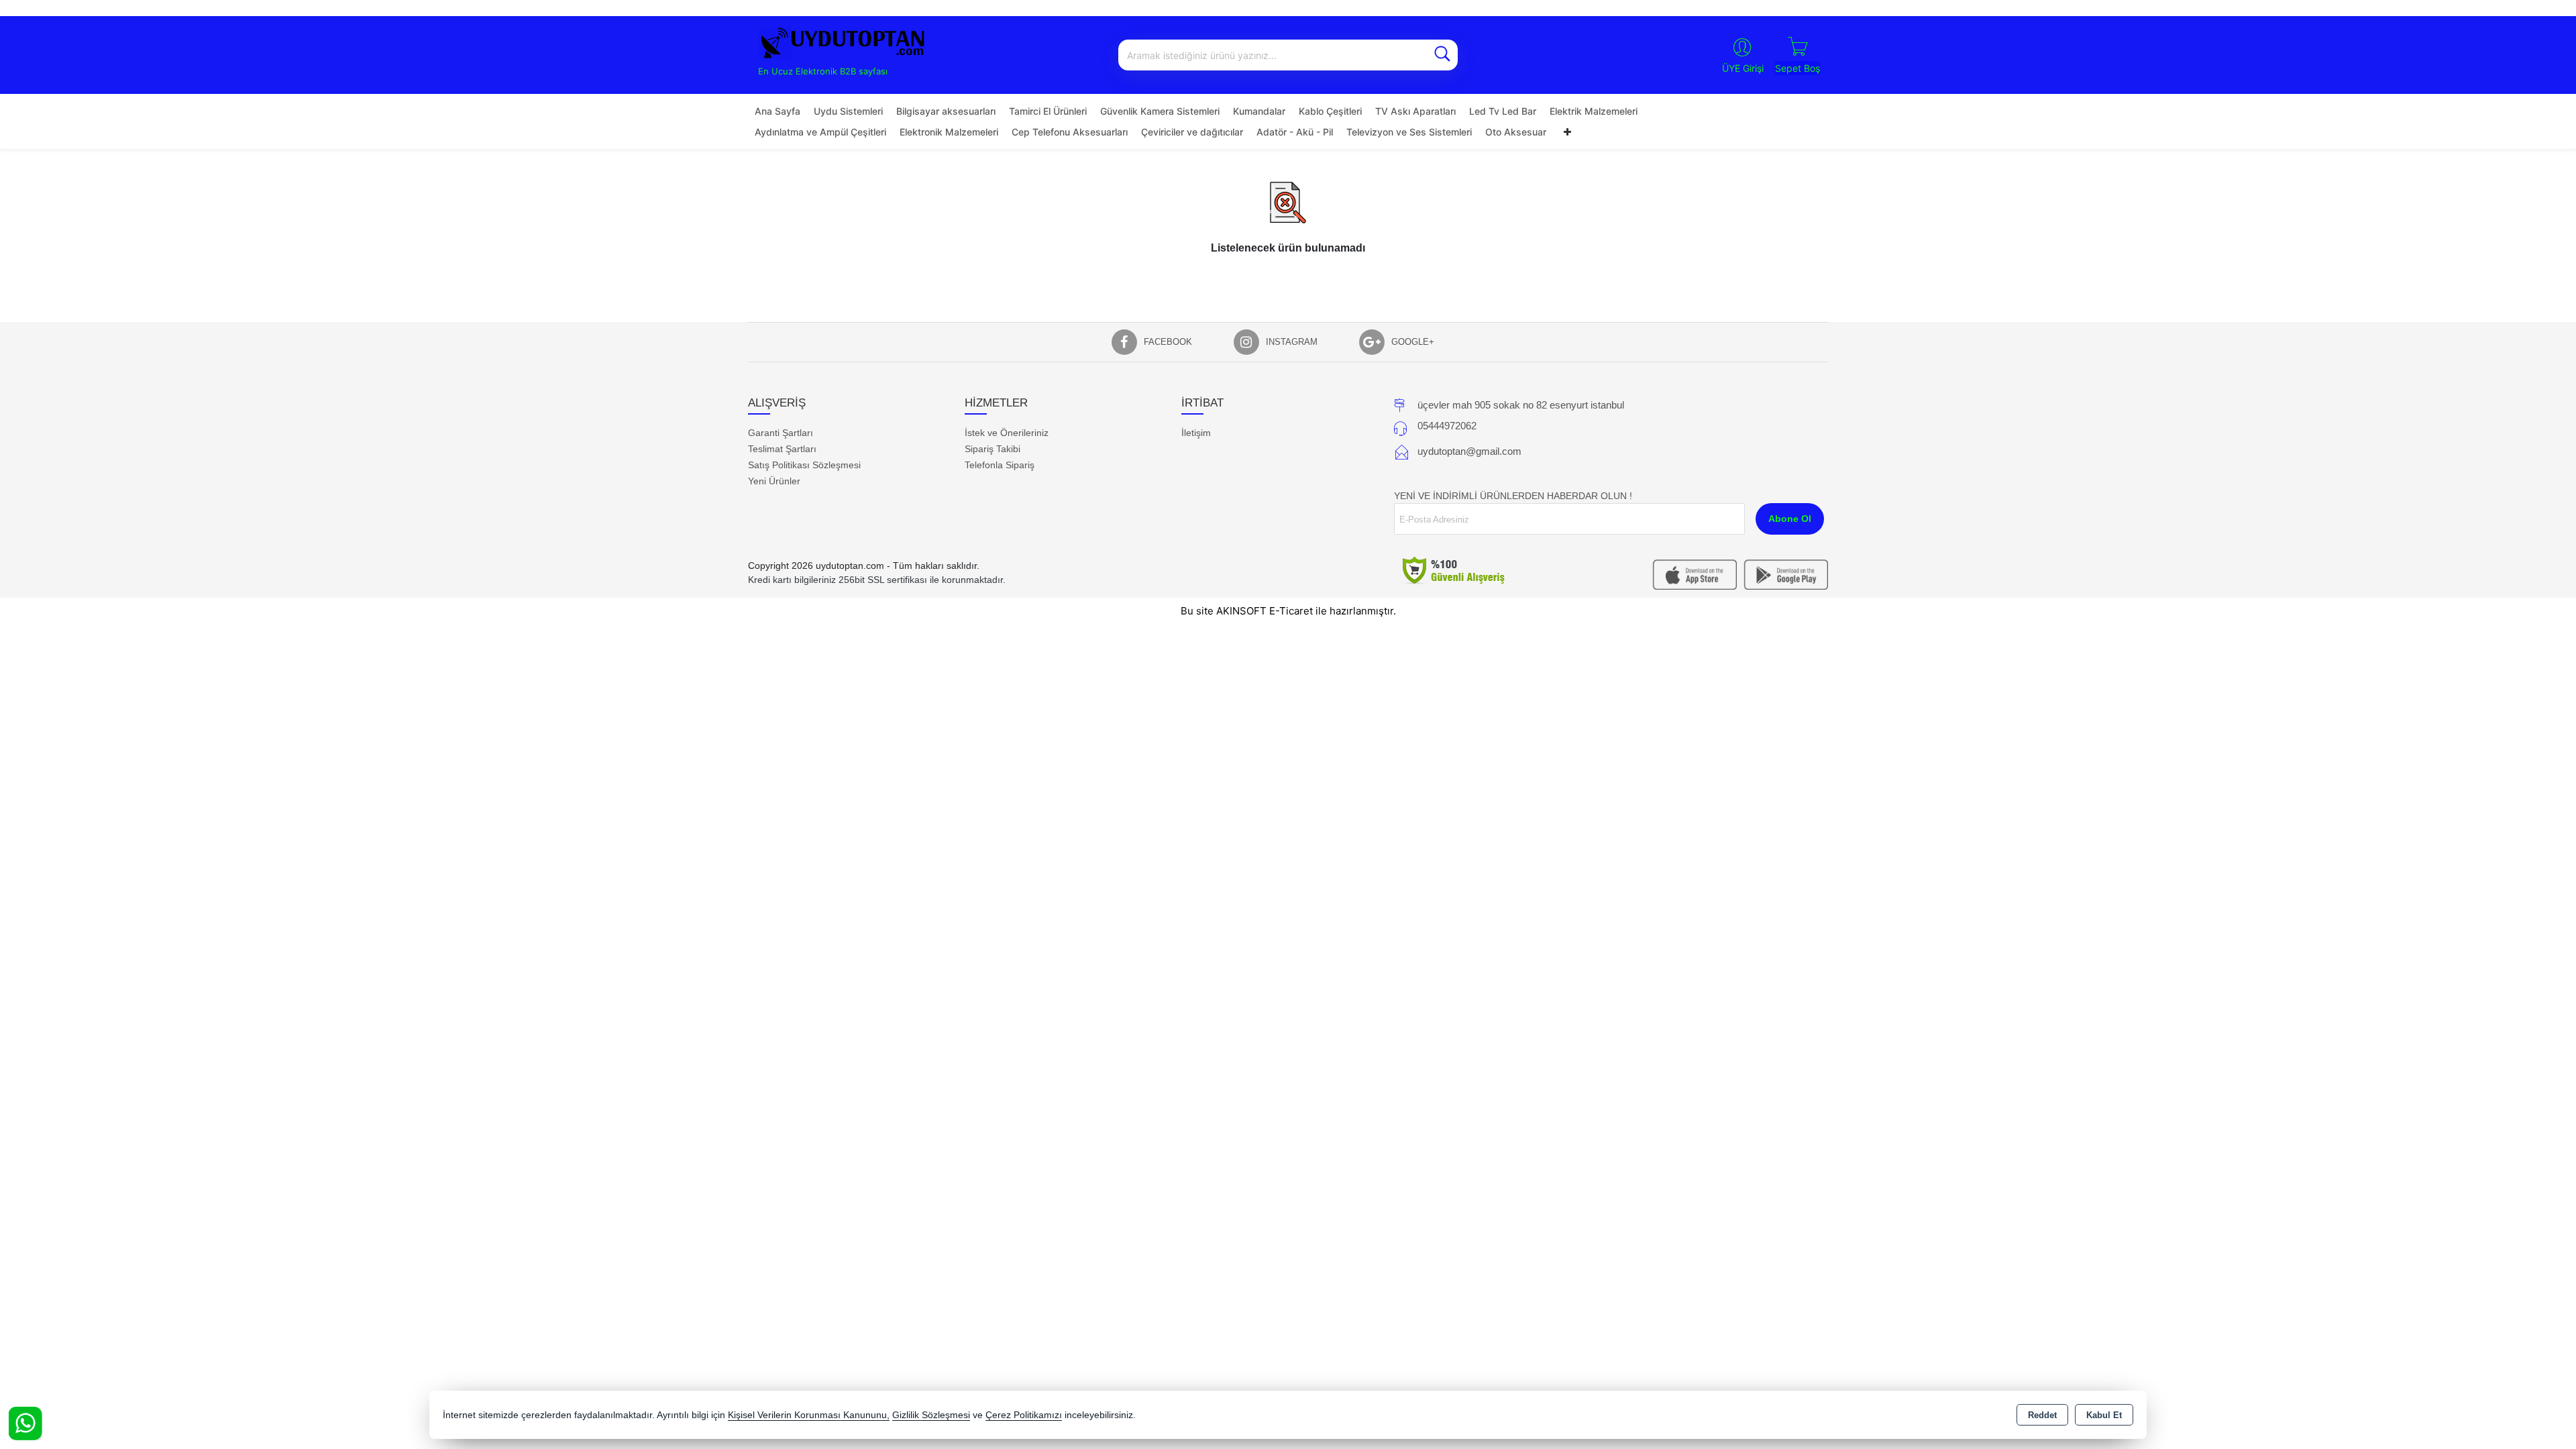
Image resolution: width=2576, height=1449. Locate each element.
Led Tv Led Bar (1503, 111)
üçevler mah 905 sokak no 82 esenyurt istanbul (1521, 405)
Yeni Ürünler (774, 481)
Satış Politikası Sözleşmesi (804, 465)
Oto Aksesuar (1516, 132)
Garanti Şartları (781, 433)
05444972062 (1447, 426)
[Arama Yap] (1442, 55)
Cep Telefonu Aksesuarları (1070, 132)
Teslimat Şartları (782, 449)
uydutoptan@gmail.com (1469, 451)
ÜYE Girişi (1743, 68)
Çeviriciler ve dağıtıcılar (1192, 132)
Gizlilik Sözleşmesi (931, 1415)
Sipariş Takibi (992, 449)
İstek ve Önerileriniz (1007, 433)
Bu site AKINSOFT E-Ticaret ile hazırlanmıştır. (1288, 611)
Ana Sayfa (777, 111)
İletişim (1196, 433)
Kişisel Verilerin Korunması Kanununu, (809, 1415)
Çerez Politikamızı (1024, 1415)
